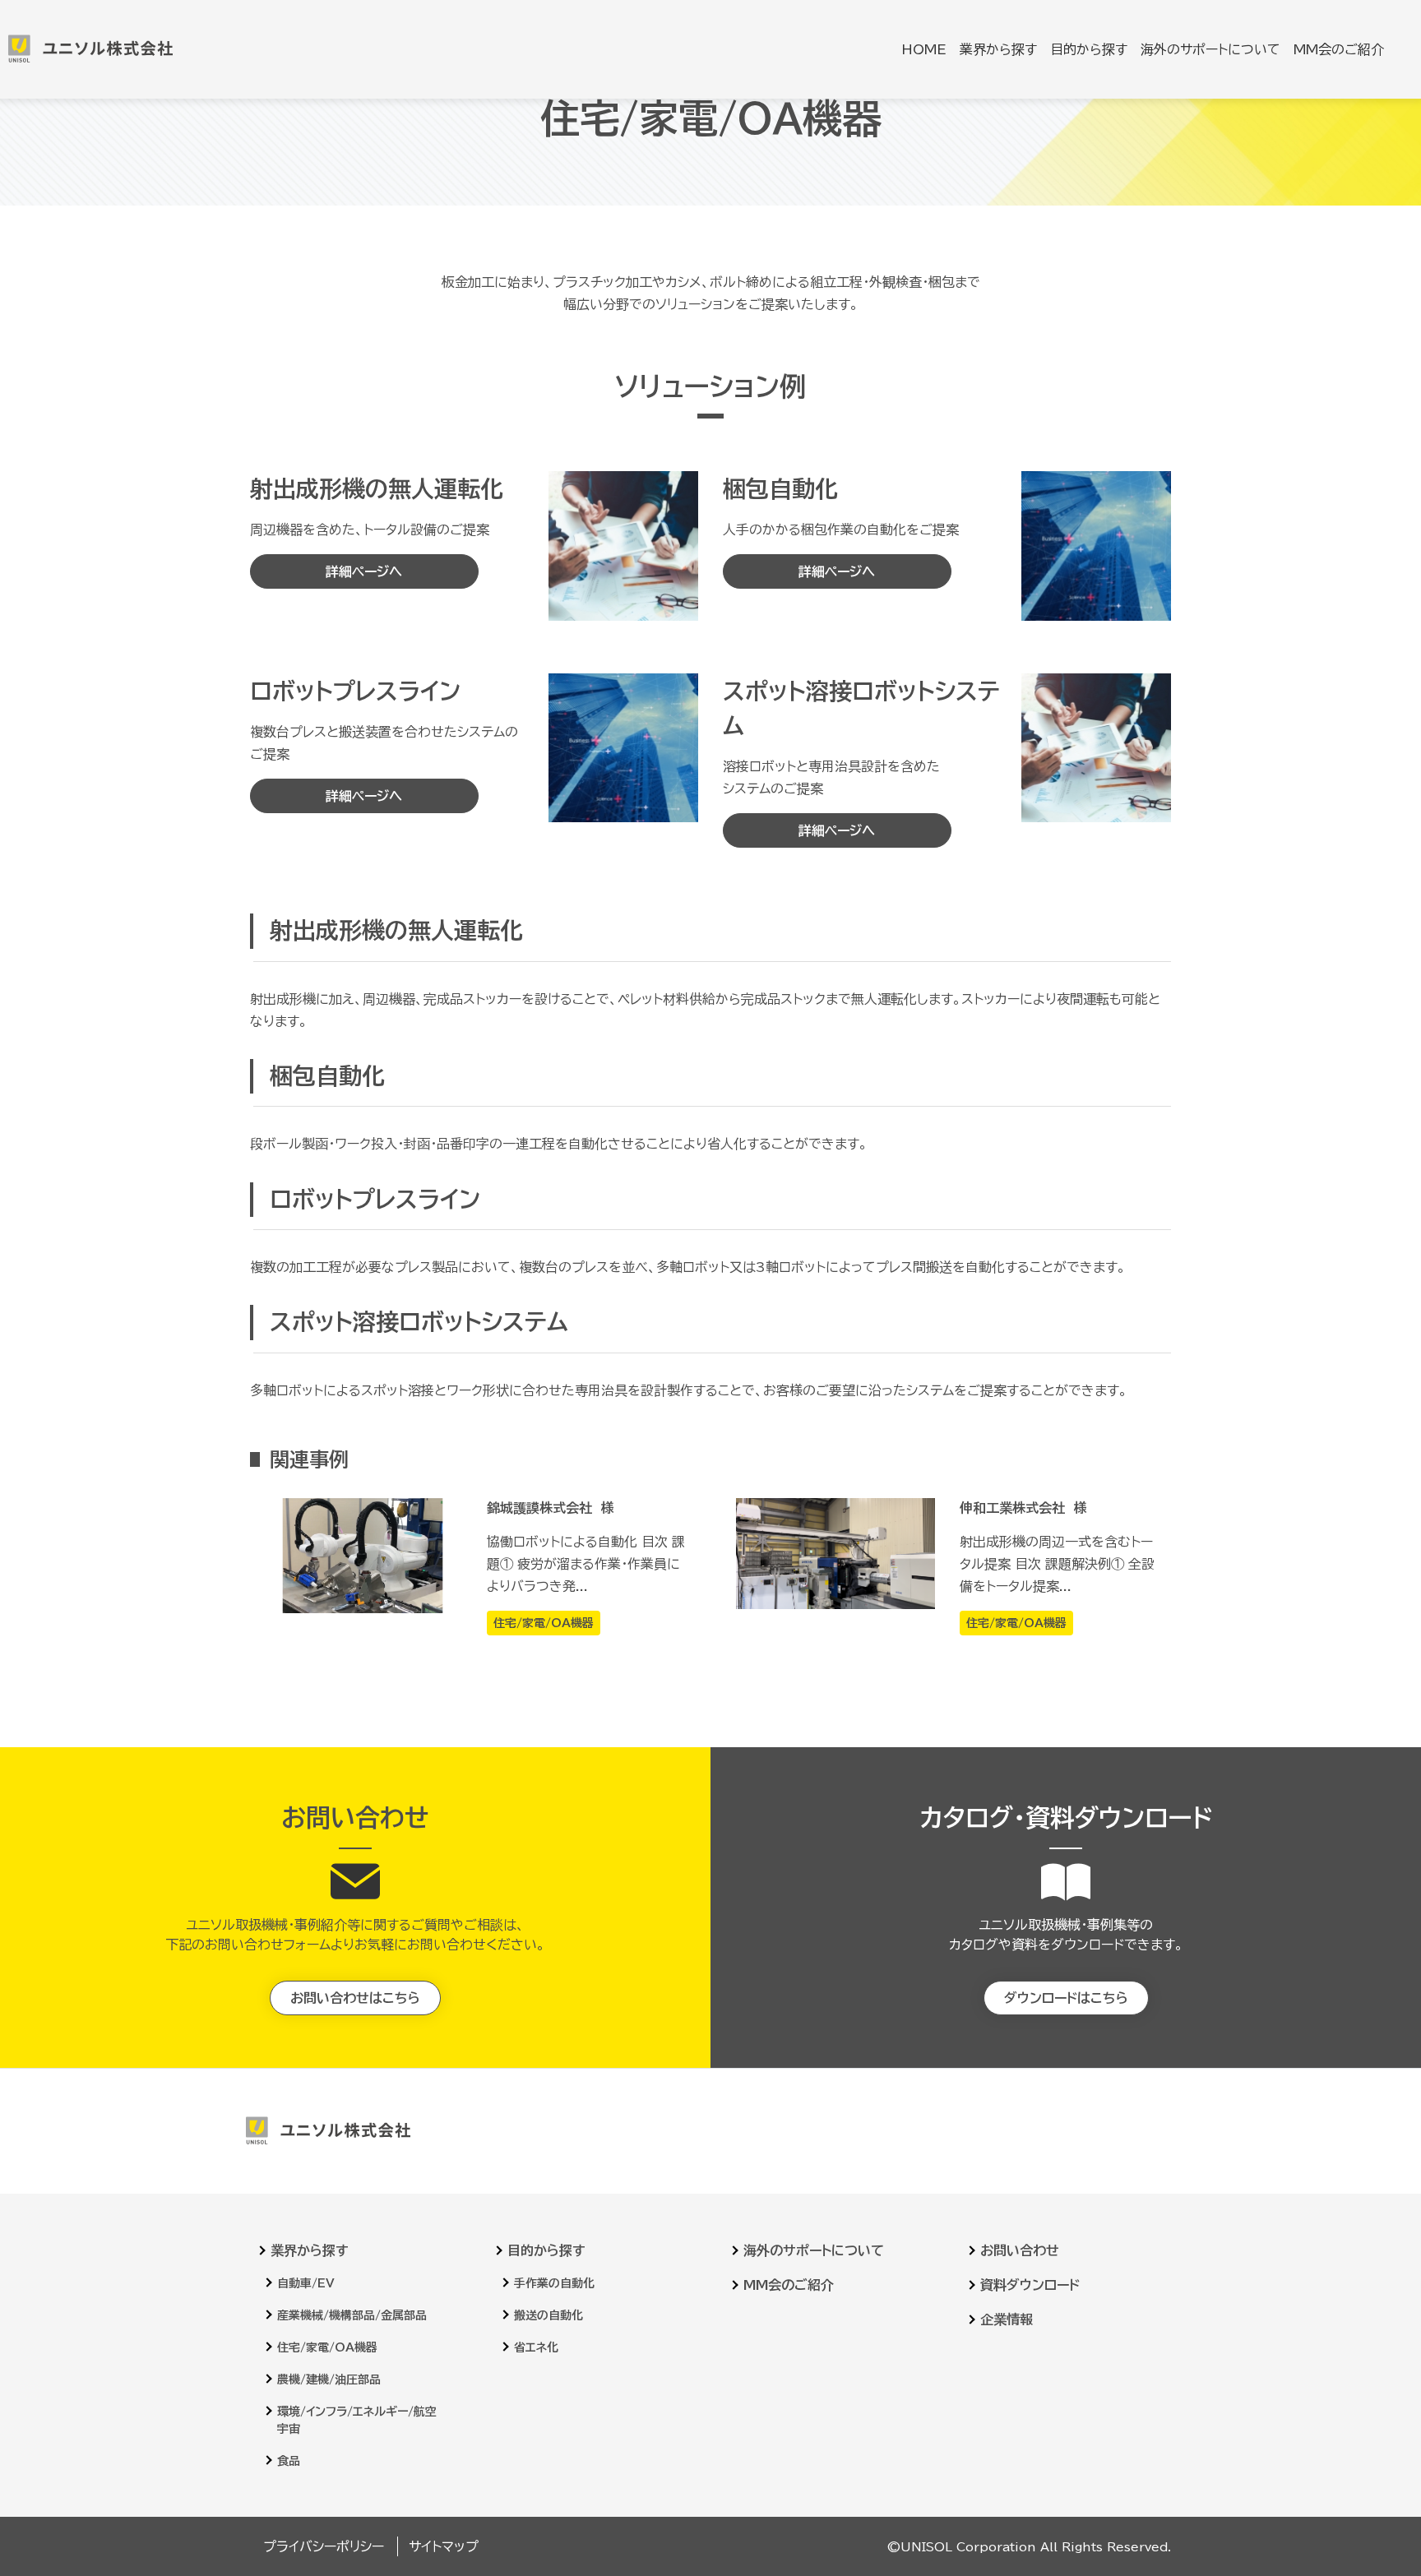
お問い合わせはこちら (355, 1998)
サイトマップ (444, 2546)
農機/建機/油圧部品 (329, 2379)
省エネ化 (536, 2347)
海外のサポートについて (1210, 49)
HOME (924, 49)
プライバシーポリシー (324, 2546)
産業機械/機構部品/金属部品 (352, 2315)
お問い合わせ (1020, 2250)
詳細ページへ (364, 571)
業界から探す (998, 49)
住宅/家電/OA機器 (327, 2347)
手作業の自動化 (554, 2283)
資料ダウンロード (1030, 2285)
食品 (289, 2461)
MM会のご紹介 (1339, 49)
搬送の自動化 (548, 2315)
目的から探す (1089, 49)
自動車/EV (306, 2283)
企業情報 (1007, 2319)
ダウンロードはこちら (1066, 1998)
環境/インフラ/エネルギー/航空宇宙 (357, 2420)
